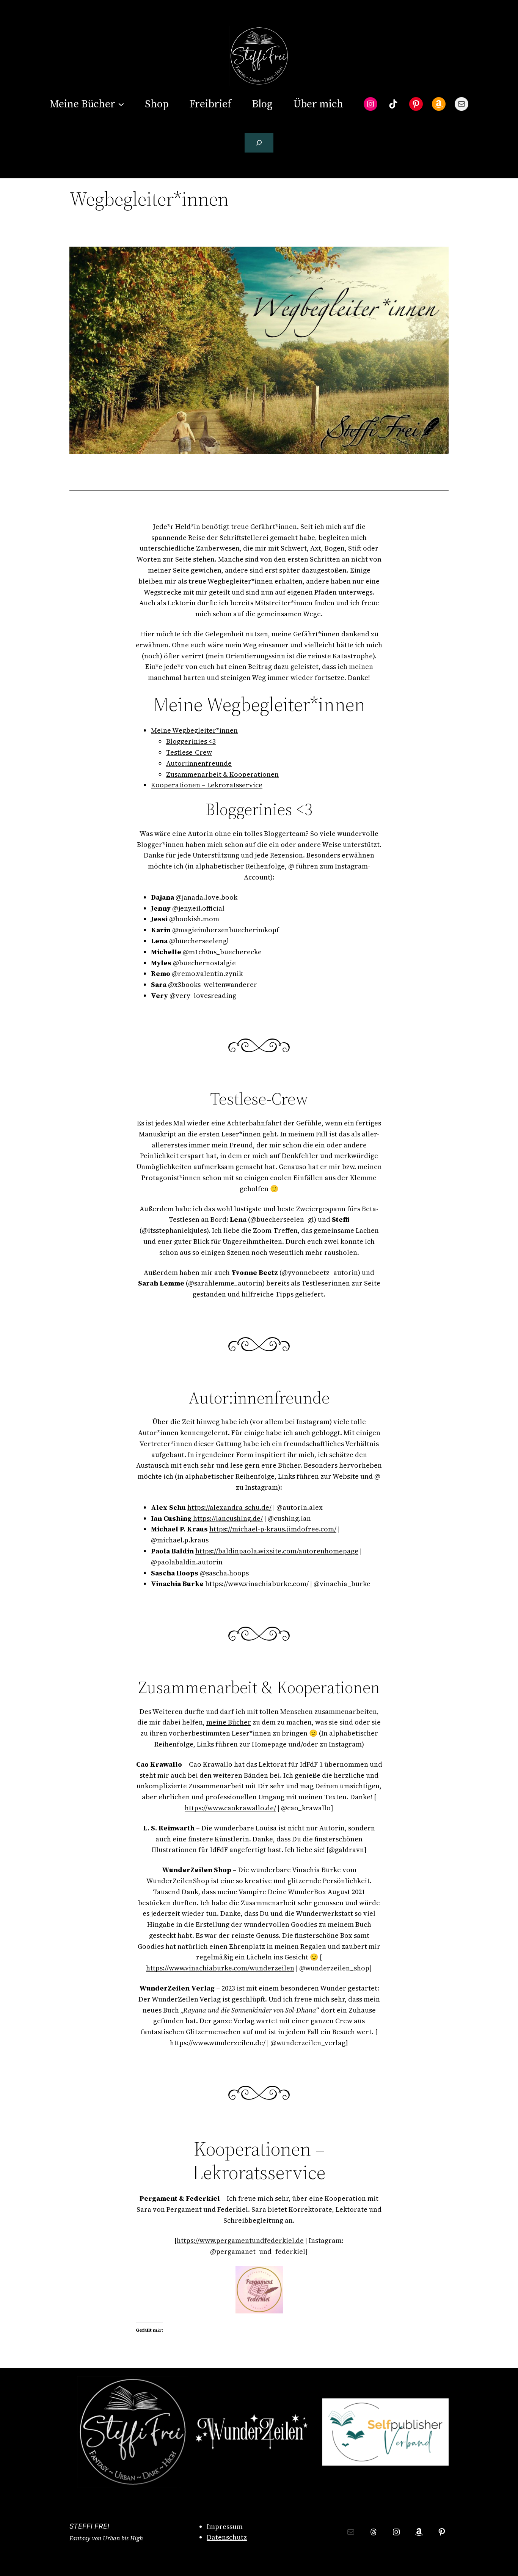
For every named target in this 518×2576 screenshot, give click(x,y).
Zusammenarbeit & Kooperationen (222, 774)
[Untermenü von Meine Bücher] (121, 104)
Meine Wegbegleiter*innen (194, 730)
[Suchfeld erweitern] (259, 143)
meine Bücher (229, 1722)
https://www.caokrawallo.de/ (230, 1808)
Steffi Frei (89, 2526)
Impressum (225, 2526)
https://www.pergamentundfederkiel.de (240, 2240)
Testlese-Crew (189, 752)
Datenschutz (227, 2537)
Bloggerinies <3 (191, 741)
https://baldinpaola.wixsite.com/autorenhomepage (277, 1551)
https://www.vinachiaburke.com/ (257, 1584)
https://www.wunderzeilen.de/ (218, 2043)
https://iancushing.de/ (227, 1518)
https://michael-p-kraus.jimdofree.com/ (273, 1529)
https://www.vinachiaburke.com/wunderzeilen (220, 1968)
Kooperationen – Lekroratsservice (207, 785)
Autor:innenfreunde (199, 763)
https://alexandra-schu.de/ (229, 1507)
